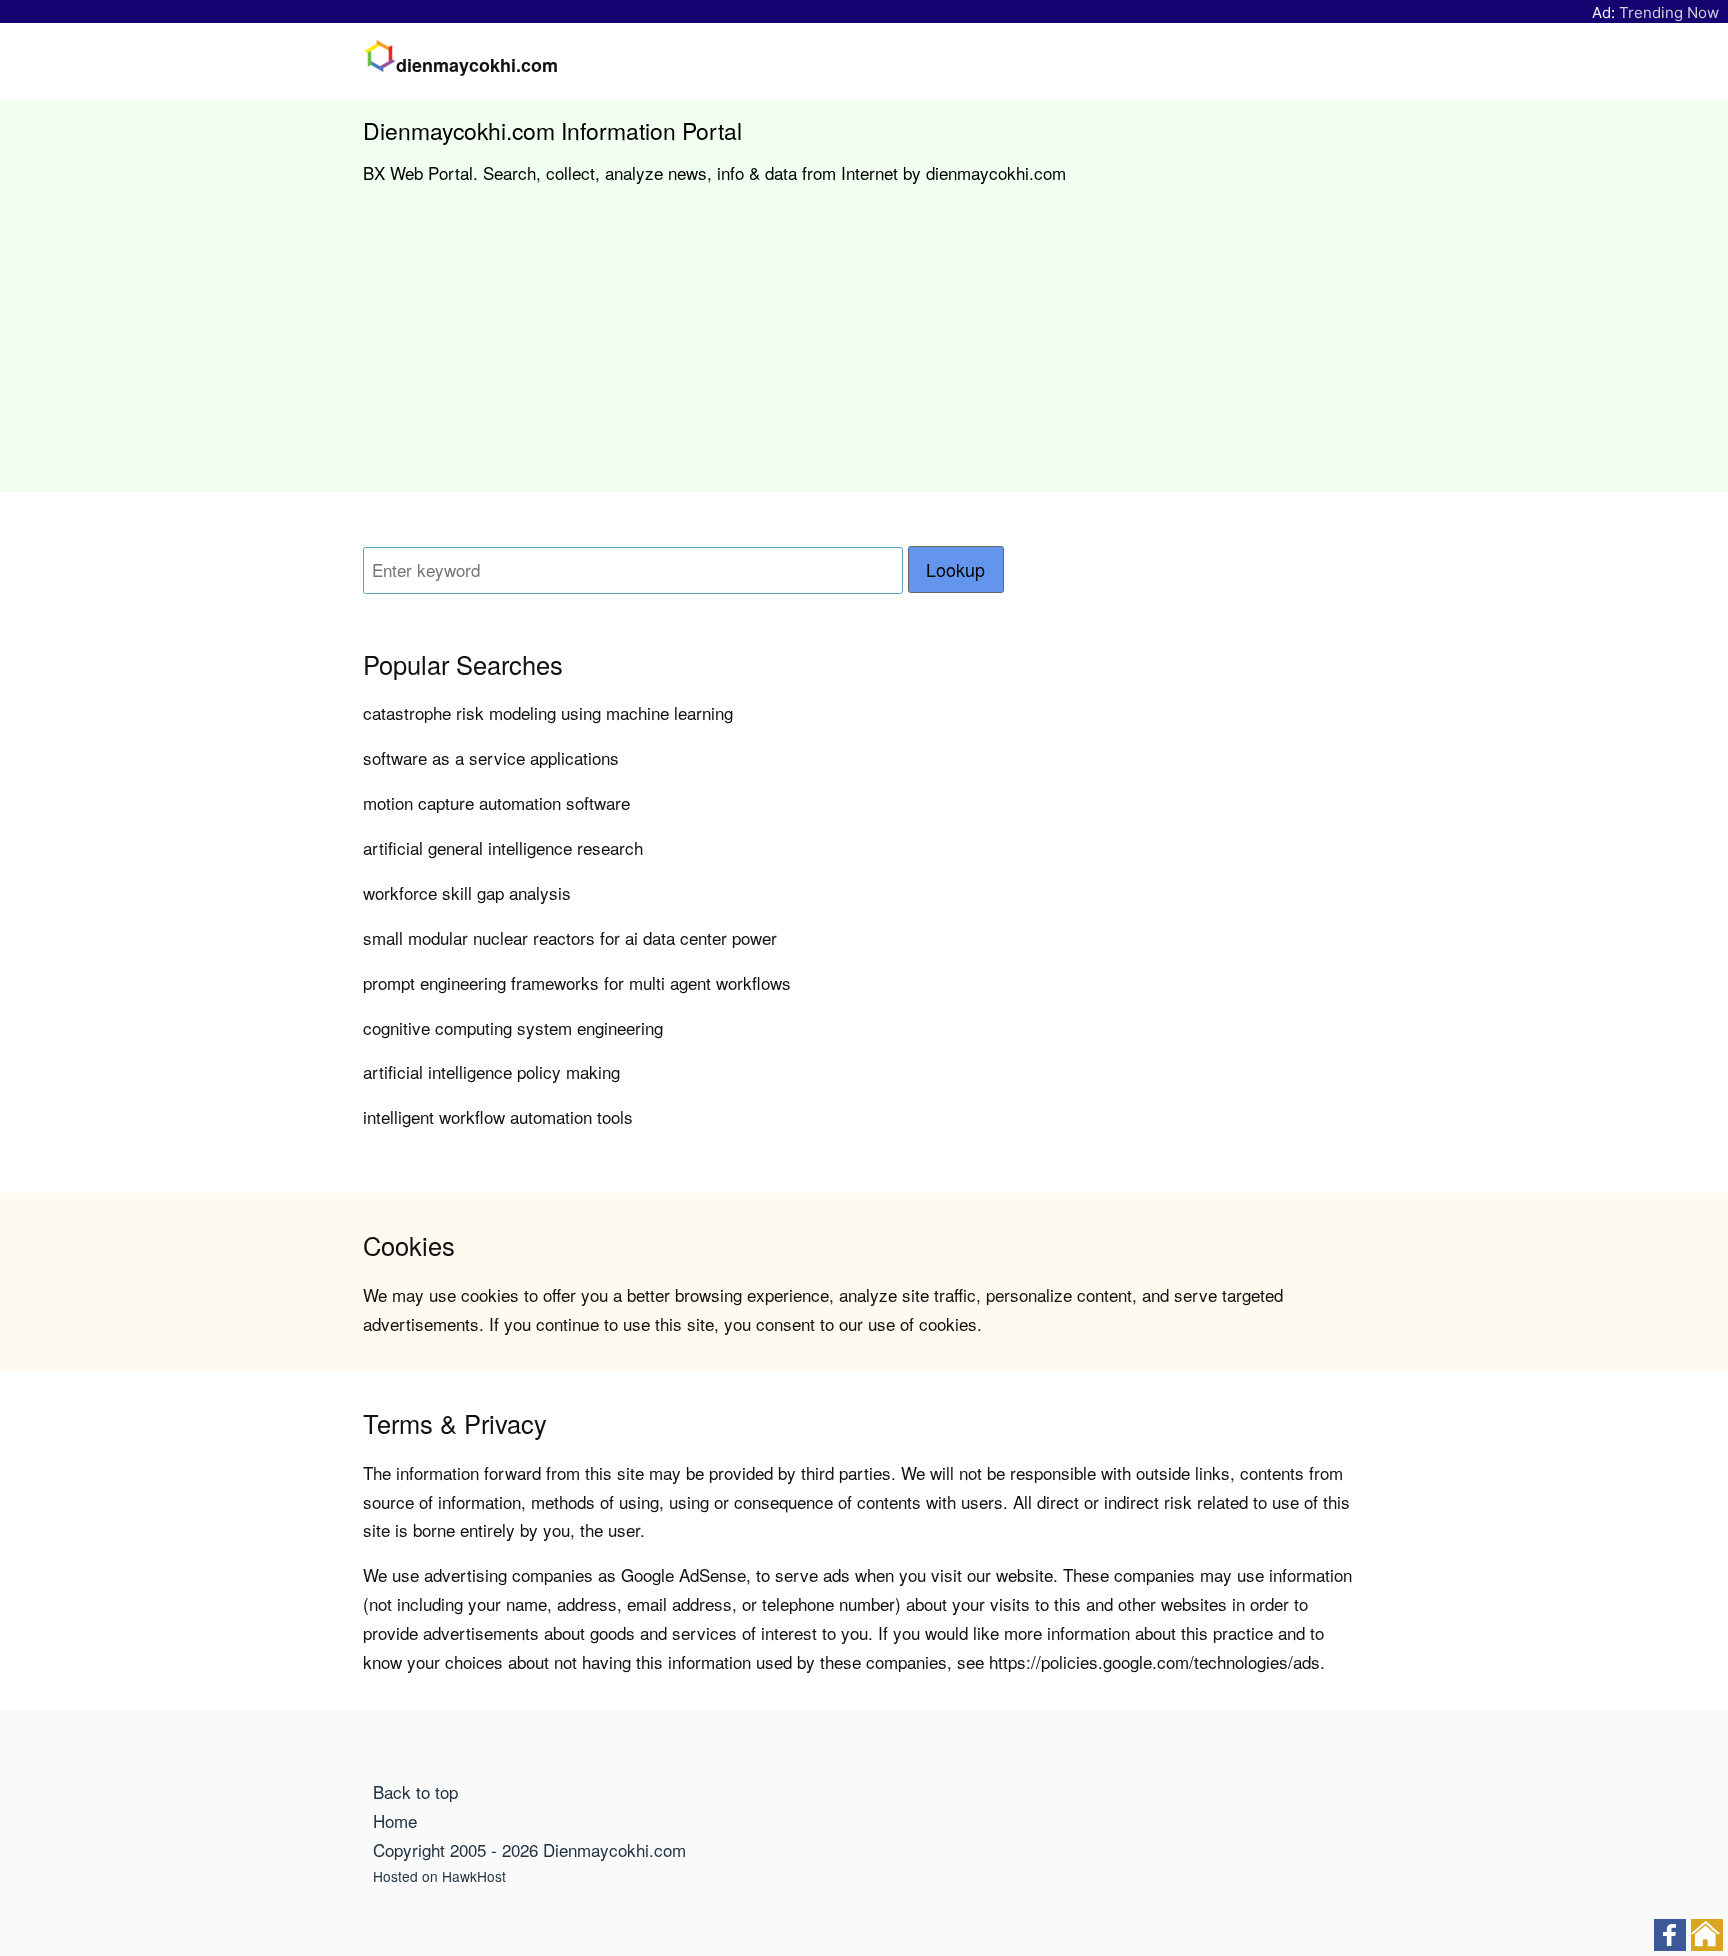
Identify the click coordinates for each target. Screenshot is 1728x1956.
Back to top (415, 1791)
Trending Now (1669, 12)
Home (395, 1820)
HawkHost (474, 1876)
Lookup (955, 569)
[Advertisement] (864, 352)
